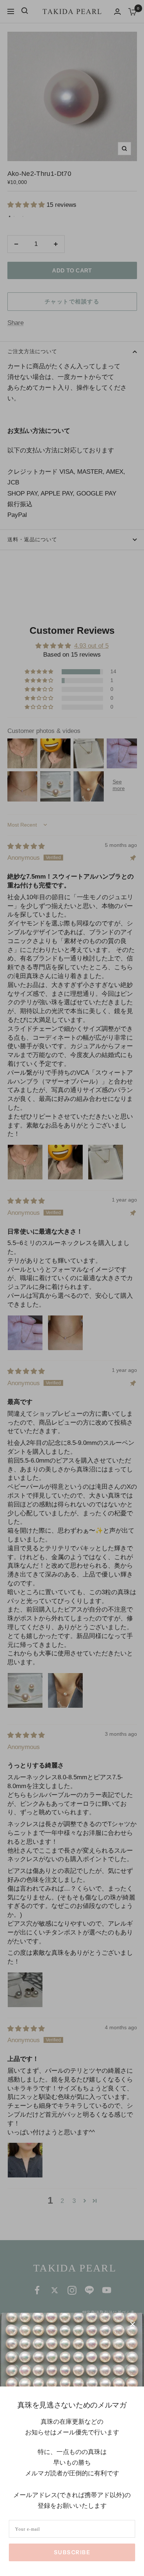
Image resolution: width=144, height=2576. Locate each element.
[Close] (133, 2324)
